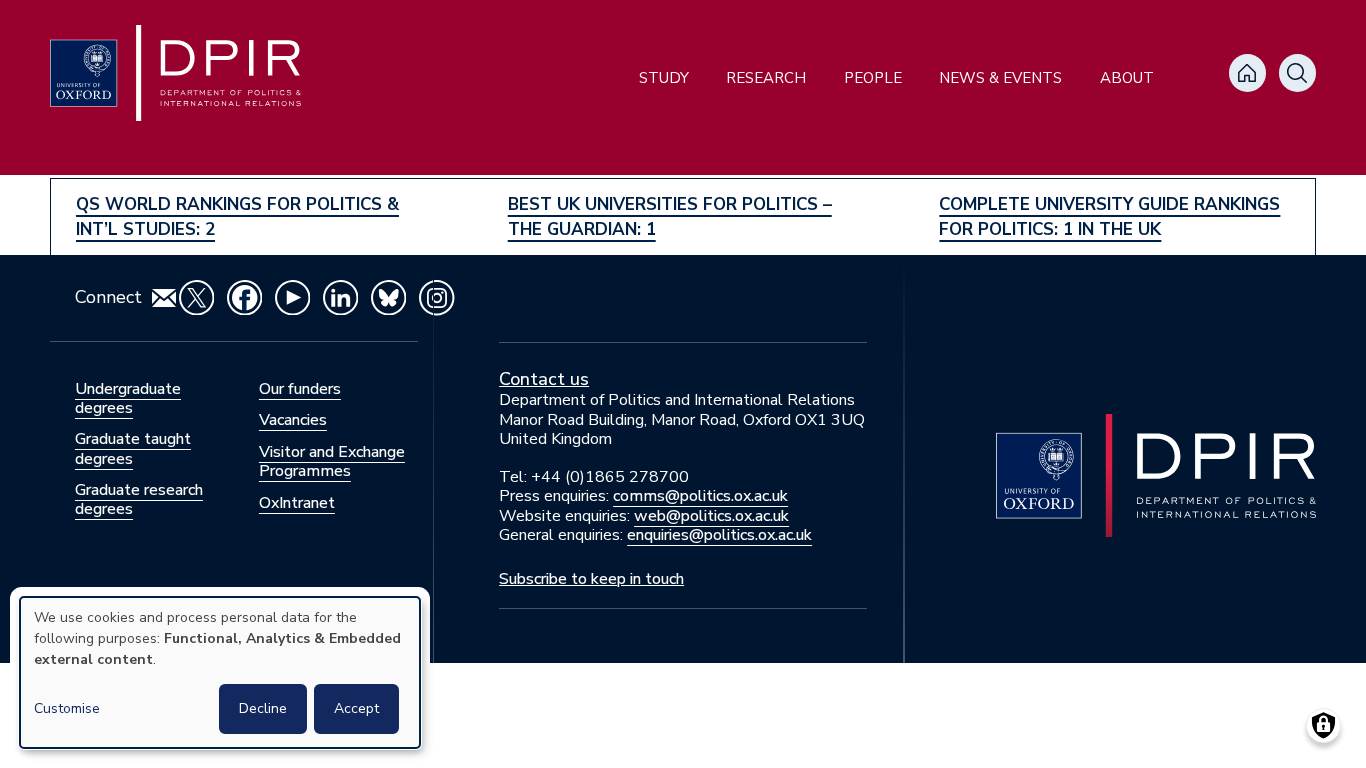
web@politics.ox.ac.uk (711, 516)
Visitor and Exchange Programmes (332, 461)
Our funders (300, 389)
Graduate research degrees (139, 499)
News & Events (1000, 78)
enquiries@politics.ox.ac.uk (719, 535)
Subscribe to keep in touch (591, 579)
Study (664, 78)
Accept (356, 708)
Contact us (544, 379)
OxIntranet (297, 503)
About (1127, 78)
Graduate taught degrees (133, 448)
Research (766, 78)
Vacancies (293, 420)
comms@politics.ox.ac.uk (700, 496)
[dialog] (220, 672)
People (873, 78)
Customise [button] (67, 708)
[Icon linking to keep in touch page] (164, 298)
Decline (263, 708)
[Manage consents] (1323, 725)
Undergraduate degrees (128, 398)
